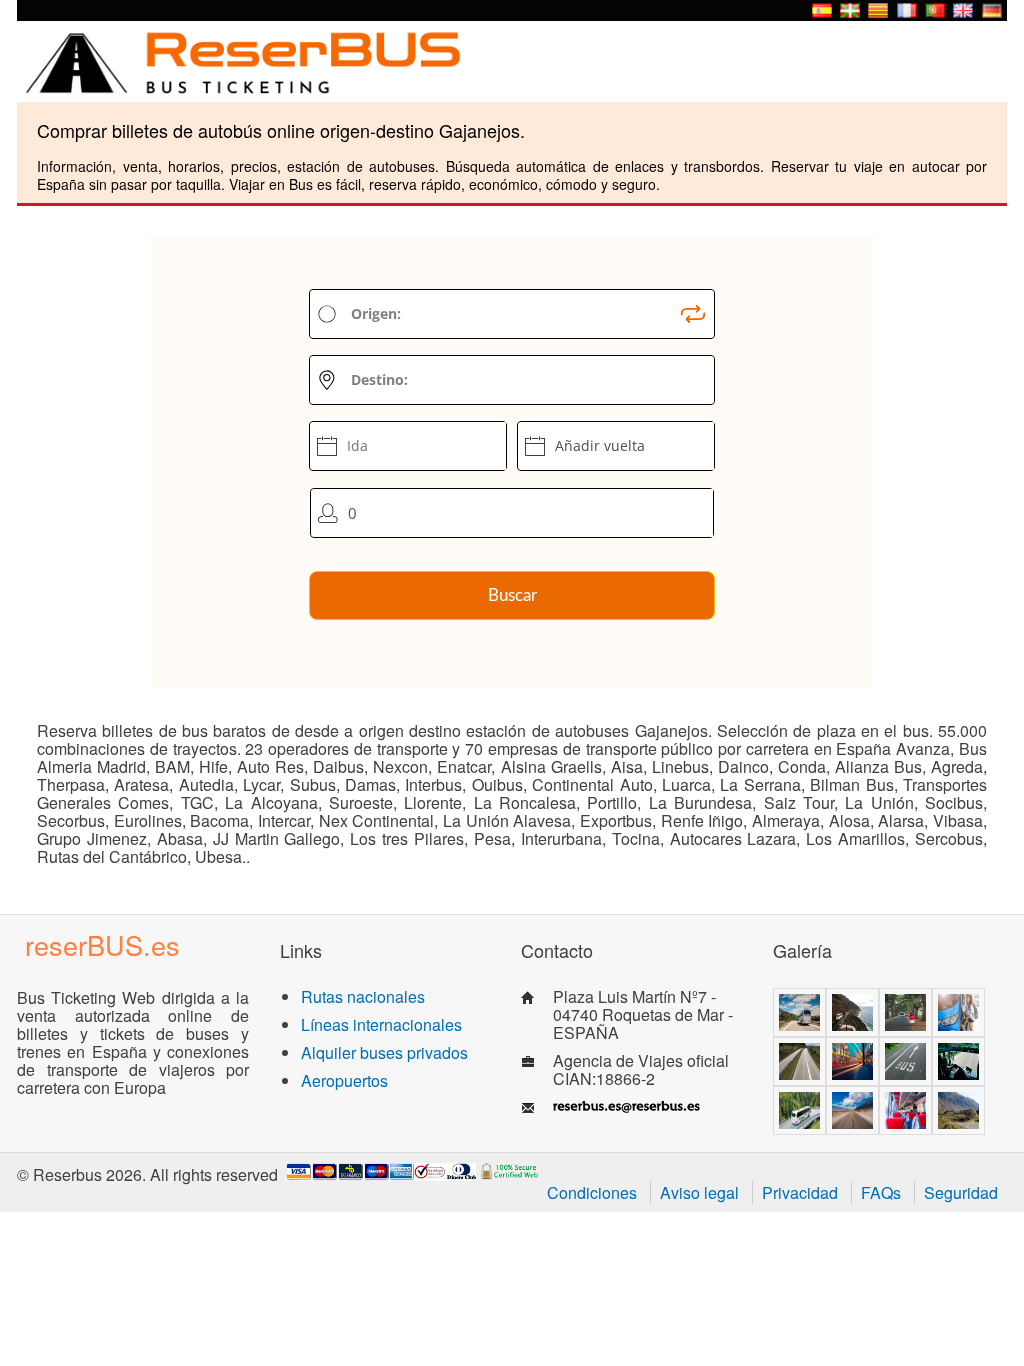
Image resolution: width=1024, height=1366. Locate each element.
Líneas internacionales (381, 1024)
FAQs (881, 1192)
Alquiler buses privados (384, 1052)
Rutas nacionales (363, 996)
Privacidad (800, 1192)
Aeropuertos (344, 1080)
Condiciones (592, 1192)
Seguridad (961, 1192)
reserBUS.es (102, 944)
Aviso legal (699, 1192)
